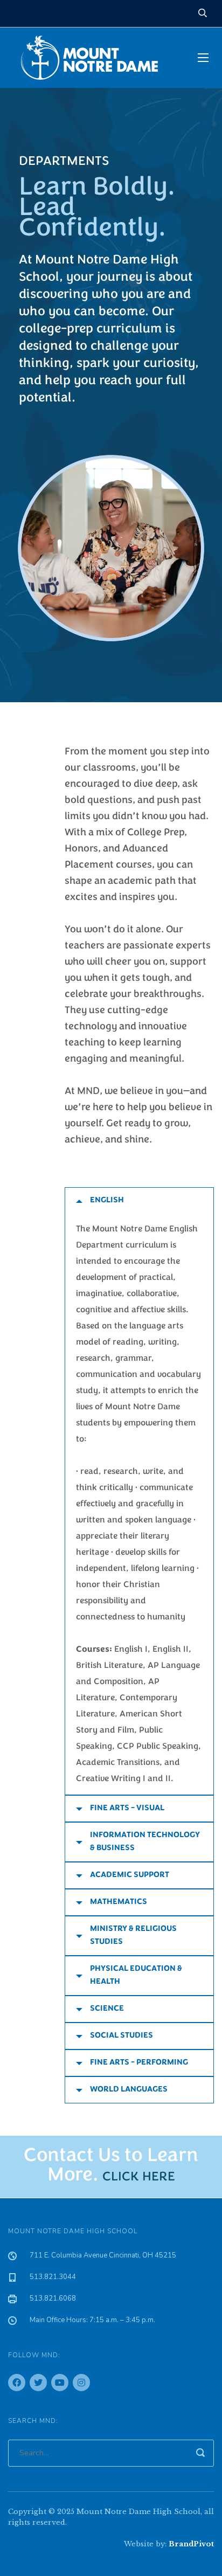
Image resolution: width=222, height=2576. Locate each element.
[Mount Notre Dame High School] (95, 58)
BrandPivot (191, 2544)
